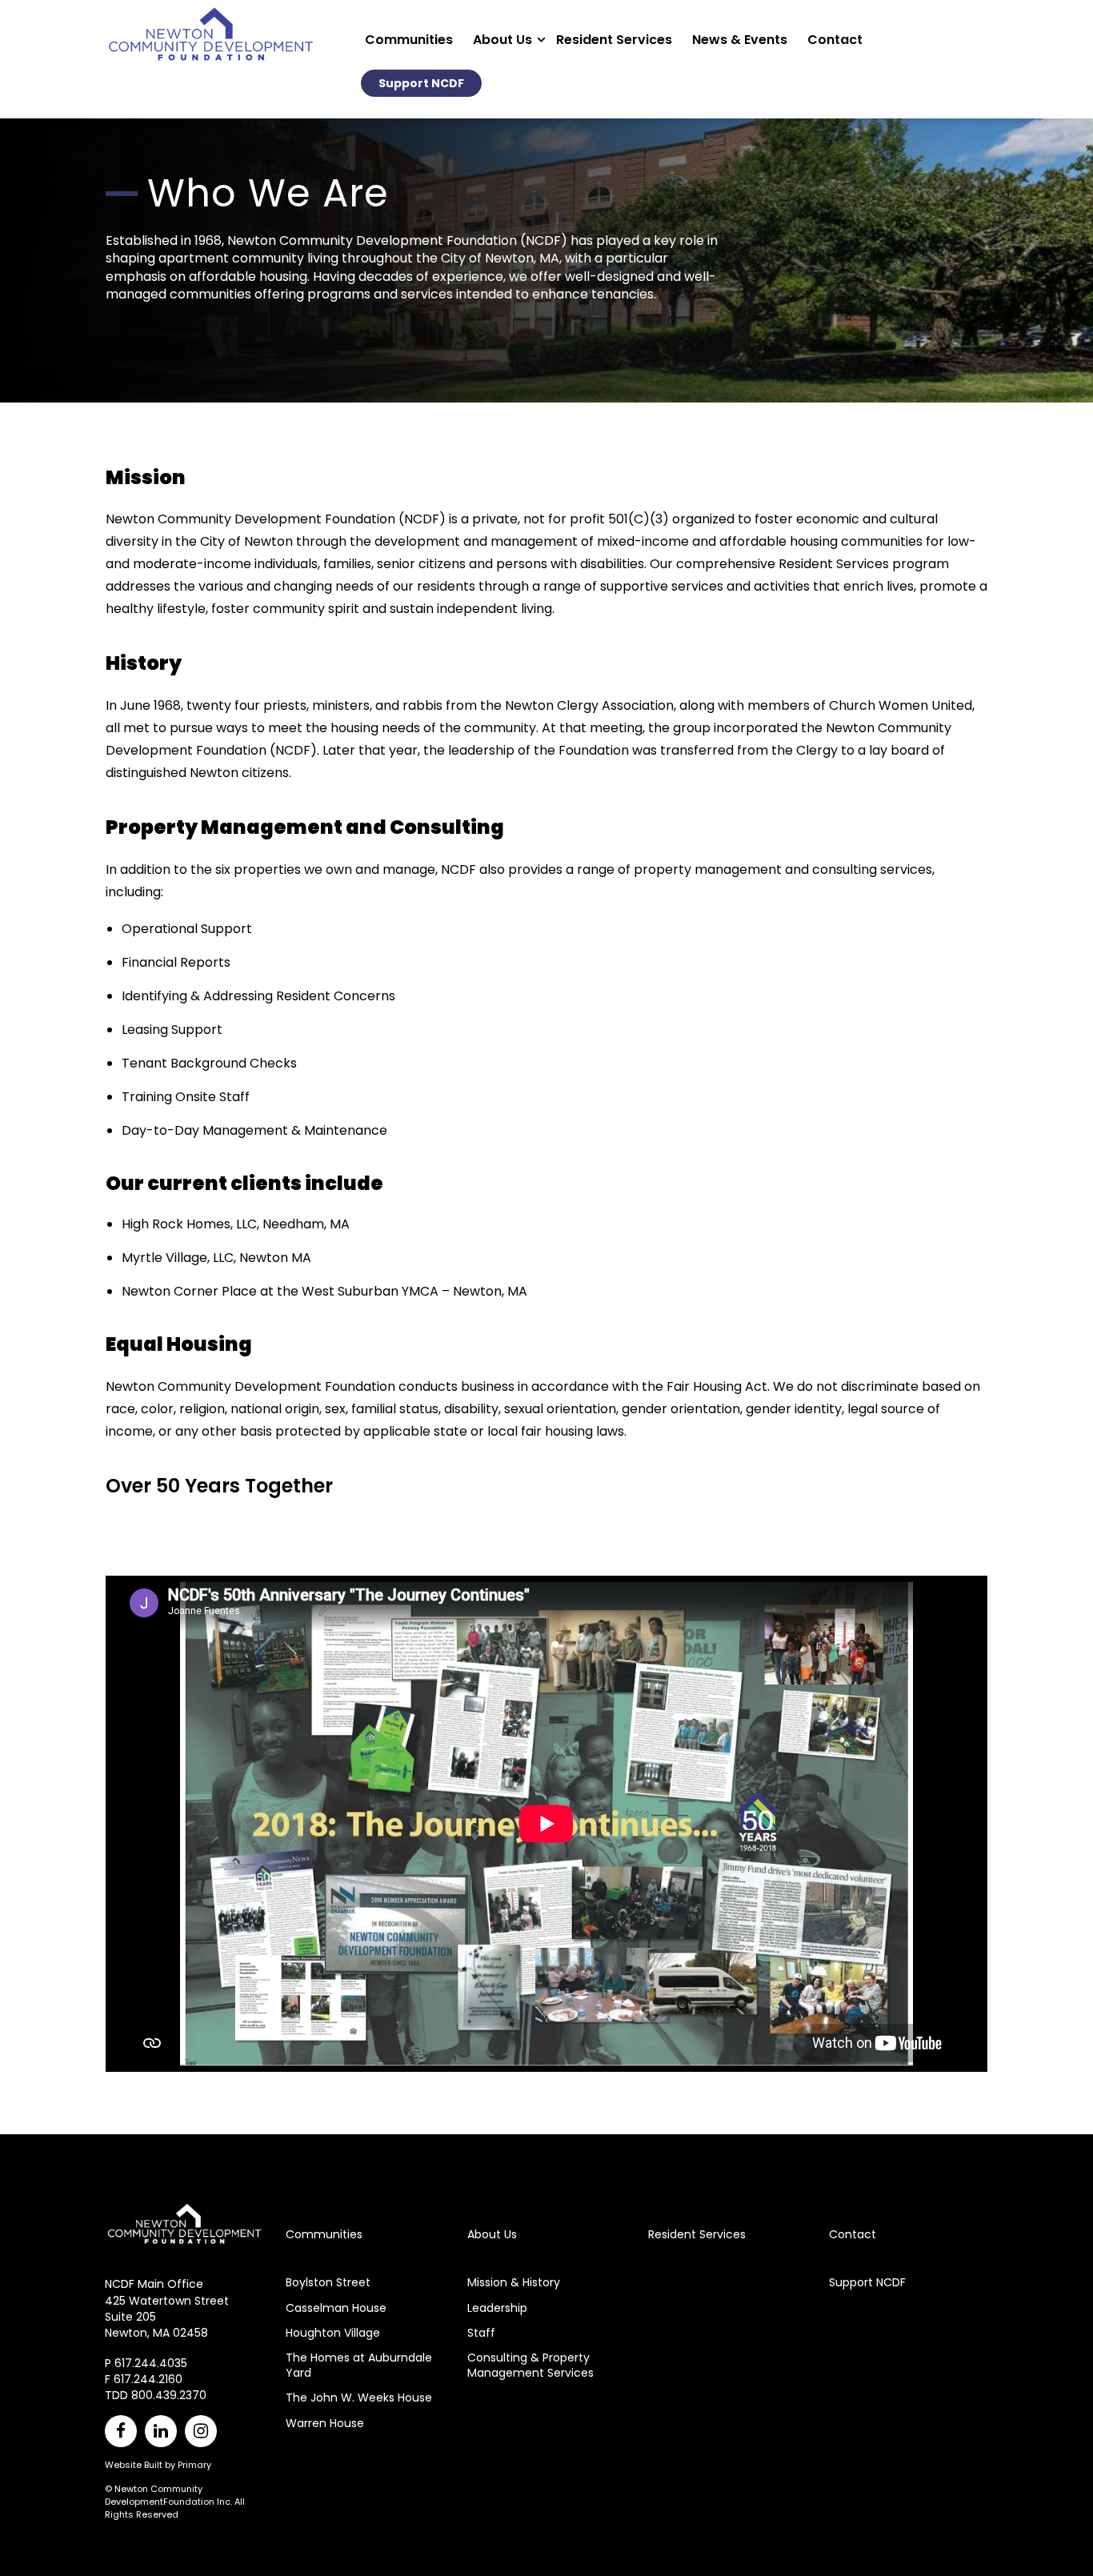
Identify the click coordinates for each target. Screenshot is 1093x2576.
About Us (502, 40)
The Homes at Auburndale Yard (359, 2365)
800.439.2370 (169, 2395)
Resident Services (614, 40)
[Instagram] (201, 2431)
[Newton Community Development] (211, 65)
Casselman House (336, 2308)
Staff (481, 2333)
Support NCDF (421, 83)
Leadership (497, 2308)
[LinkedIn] (161, 2431)
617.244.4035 (151, 2363)
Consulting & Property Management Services (530, 2365)
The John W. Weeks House (359, 2398)
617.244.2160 (148, 2379)
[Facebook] (121, 2431)
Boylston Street (328, 2282)
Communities (409, 40)
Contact (835, 40)
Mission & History (514, 2282)
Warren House (325, 2423)
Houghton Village (333, 2333)
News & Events (740, 40)
